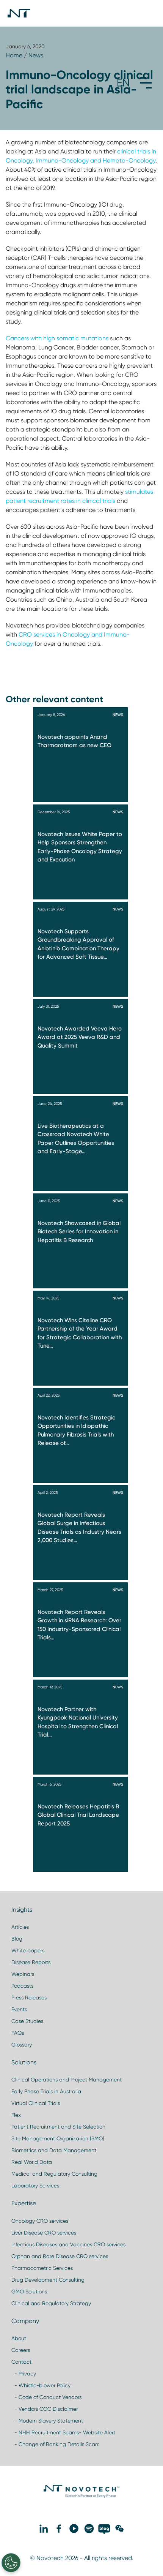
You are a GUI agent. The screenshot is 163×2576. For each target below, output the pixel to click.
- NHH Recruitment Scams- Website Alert (63, 2432)
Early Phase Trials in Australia (46, 2091)
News (36, 55)
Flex (16, 2115)
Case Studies (27, 2021)
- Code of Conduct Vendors (46, 2397)
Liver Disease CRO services (44, 2233)
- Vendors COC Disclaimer (45, 2409)
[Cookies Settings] (11, 2563)
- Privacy (24, 2374)
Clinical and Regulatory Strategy (51, 2303)
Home (14, 55)
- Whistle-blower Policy (41, 2385)
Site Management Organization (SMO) (58, 2138)
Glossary (22, 2045)
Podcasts (22, 1986)
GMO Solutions (29, 2292)
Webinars (23, 1974)
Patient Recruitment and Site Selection (58, 2127)
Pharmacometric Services (42, 2268)
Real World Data (32, 2162)
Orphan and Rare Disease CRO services (60, 2256)
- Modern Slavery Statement (47, 2421)
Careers (21, 2350)
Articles (20, 1927)
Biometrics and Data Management (54, 2150)
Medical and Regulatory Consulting (54, 2174)
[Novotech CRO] (81, 2496)
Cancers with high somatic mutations (57, 338)
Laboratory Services (35, 2186)
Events (19, 2009)
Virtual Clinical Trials (36, 2103)
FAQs (18, 2033)
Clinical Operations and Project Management (67, 2080)
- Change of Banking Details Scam (56, 2444)
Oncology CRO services (40, 2221)
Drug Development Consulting (48, 2280)
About (19, 2338)
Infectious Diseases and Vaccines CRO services (68, 2244)
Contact (21, 2362)
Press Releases (29, 1998)
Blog (17, 1939)
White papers (28, 1950)
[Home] (19, 13)
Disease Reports (31, 1962)
